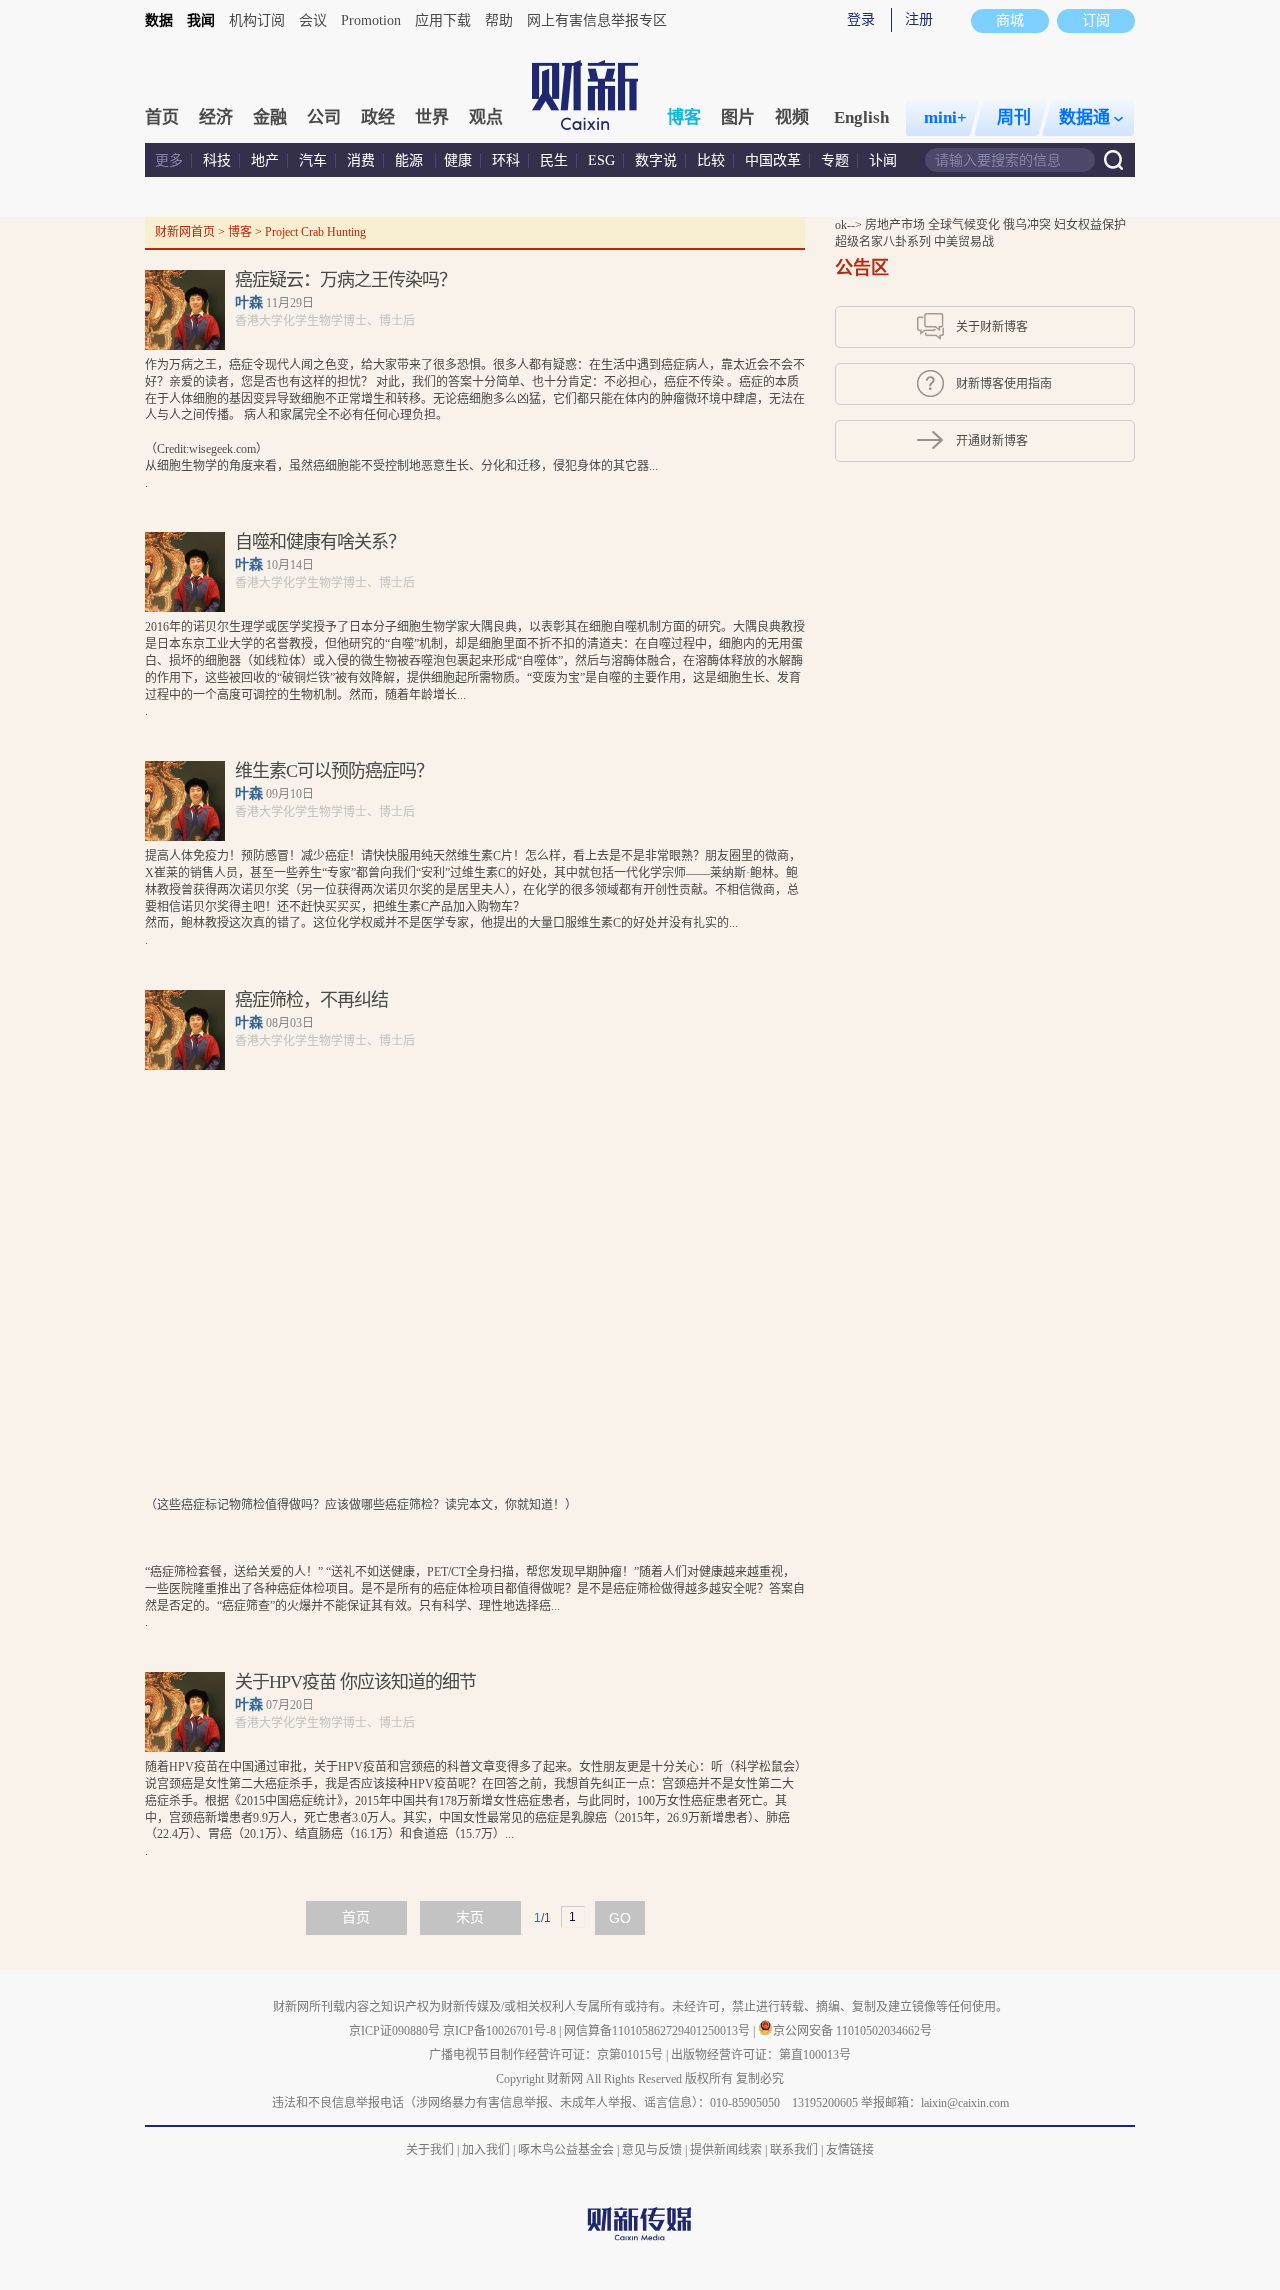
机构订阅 (257, 20)
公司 (324, 117)
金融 (270, 117)
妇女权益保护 (1090, 225)
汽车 (313, 160)
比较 (711, 160)
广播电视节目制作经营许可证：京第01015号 (546, 2055)
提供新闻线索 (726, 2150)
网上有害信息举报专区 (597, 20)
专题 (835, 160)
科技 (217, 160)
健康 (458, 160)
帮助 (499, 20)
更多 (169, 160)
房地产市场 (896, 225)
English (861, 117)
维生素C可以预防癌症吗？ (334, 771)
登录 (861, 19)
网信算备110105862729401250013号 (658, 2031)
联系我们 (794, 2150)
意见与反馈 (652, 2150)
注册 (919, 19)
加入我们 (486, 2150)
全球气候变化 (965, 225)
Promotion (371, 20)
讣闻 (883, 160)
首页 (162, 117)
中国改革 (773, 160)
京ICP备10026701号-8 (501, 2031)
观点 (486, 117)
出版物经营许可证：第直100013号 (761, 2055)
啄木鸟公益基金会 (567, 2150)
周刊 (1014, 117)
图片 (738, 117)
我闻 (201, 20)
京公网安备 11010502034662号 (852, 2031)
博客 (684, 117)
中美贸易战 (964, 242)
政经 (378, 117)
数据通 (1084, 117)
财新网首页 (185, 232)
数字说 (656, 160)
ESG (601, 160)
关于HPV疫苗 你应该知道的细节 (355, 1682)
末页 (470, 1917)
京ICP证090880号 (394, 2031)
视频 (792, 117)
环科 (506, 160)
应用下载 (443, 20)
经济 (216, 117)
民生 (554, 160)
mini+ (945, 117)
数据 (159, 20)
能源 (411, 160)
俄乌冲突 (1028, 225)
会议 (313, 20)
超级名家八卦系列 (884, 242)
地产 (265, 160)
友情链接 (850, 2150)
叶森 (249, 302)
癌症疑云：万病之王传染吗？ (345, 280)
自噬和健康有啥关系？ (320, 542)
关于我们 (430, 2150)
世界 (432, 117)
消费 (361, 160)
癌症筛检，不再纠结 (311, 1000)
